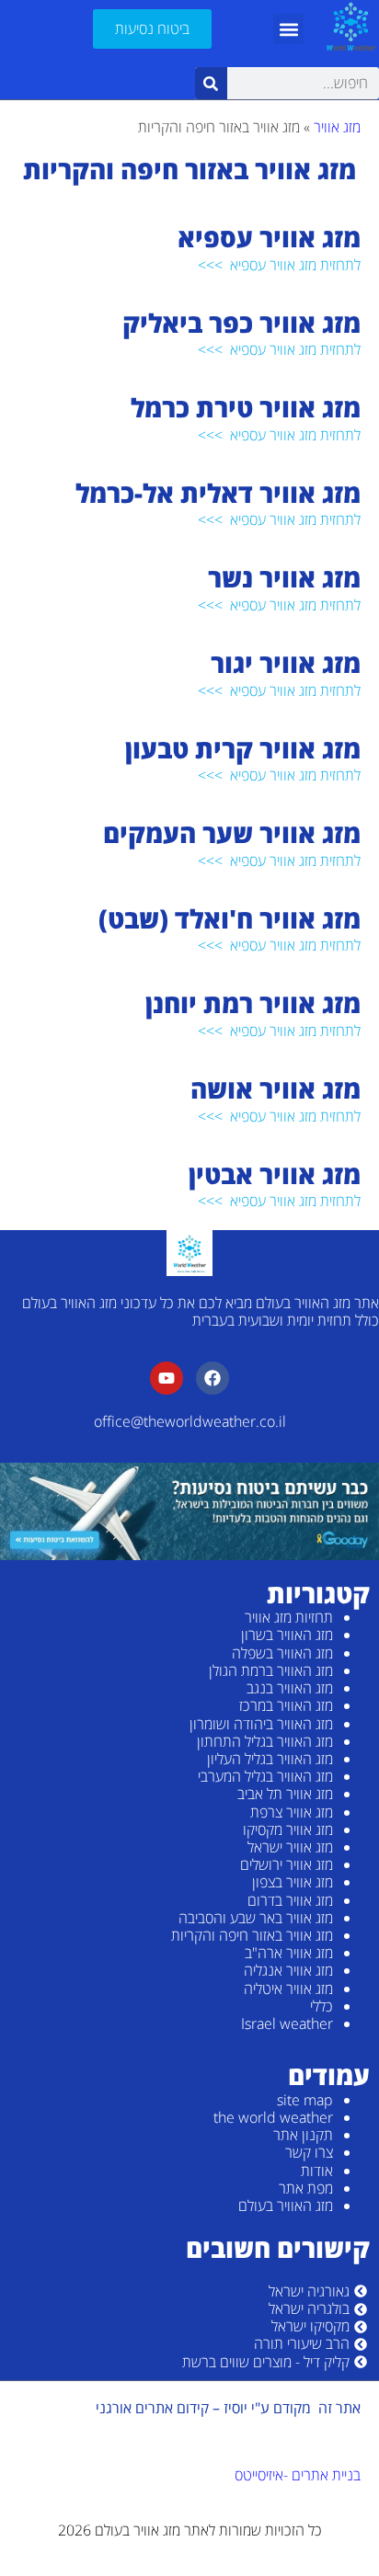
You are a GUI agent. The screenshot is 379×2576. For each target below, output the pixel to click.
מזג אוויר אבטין (271, 1174)
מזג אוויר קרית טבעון (240, 748)
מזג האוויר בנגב (290, 1688)
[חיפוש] (211, 83)
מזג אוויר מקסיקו (288, 1829)
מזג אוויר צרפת (292, 1812)
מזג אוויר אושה (272, 1089)
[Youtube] (167, 1378)
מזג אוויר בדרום (290, 1900)
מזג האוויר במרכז (286, 1705)
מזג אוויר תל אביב (285, 1794)
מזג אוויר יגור (282, 663)
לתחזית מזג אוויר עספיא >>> (279, 265)
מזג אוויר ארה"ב (289, 1953)
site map (305, 2100)
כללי (322, 2006)
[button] (288, 29)
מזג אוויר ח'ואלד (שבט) (226, 918)
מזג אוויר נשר (281, 577)
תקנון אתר (303, 2135)
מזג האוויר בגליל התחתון (265, 1741)
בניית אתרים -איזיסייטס (298, 2475)
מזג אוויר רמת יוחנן (250, 1003)
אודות (317, 2171)
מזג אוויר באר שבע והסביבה (256, 1918)
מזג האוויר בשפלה (282, 1653)
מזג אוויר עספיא (266, 237)
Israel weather (287, 2023)
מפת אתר (306, 2188)
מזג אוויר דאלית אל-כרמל (215, 493)
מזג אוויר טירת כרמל (242, 407)
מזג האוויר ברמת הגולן (271, 1670)
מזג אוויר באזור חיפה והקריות (252, 1935)
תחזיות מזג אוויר (289, 1617)
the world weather (273, 2117)
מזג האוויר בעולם (286, 2206)
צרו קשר (309, 2152)
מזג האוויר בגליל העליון (270, 1759)
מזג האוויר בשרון (287, 1635)
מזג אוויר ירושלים (287, 1864)
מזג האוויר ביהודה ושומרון (261, 1724)
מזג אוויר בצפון (293, 1882)
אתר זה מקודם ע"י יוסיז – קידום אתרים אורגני (228, 2408)
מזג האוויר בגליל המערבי (265, 1776)
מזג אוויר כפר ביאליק (238, 323)
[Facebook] (212, 1378)
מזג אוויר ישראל (290, 1847)
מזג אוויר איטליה (288, 1989)
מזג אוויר (337, 127)
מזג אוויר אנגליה (288, 1970)
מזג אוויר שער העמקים (229, 833)
